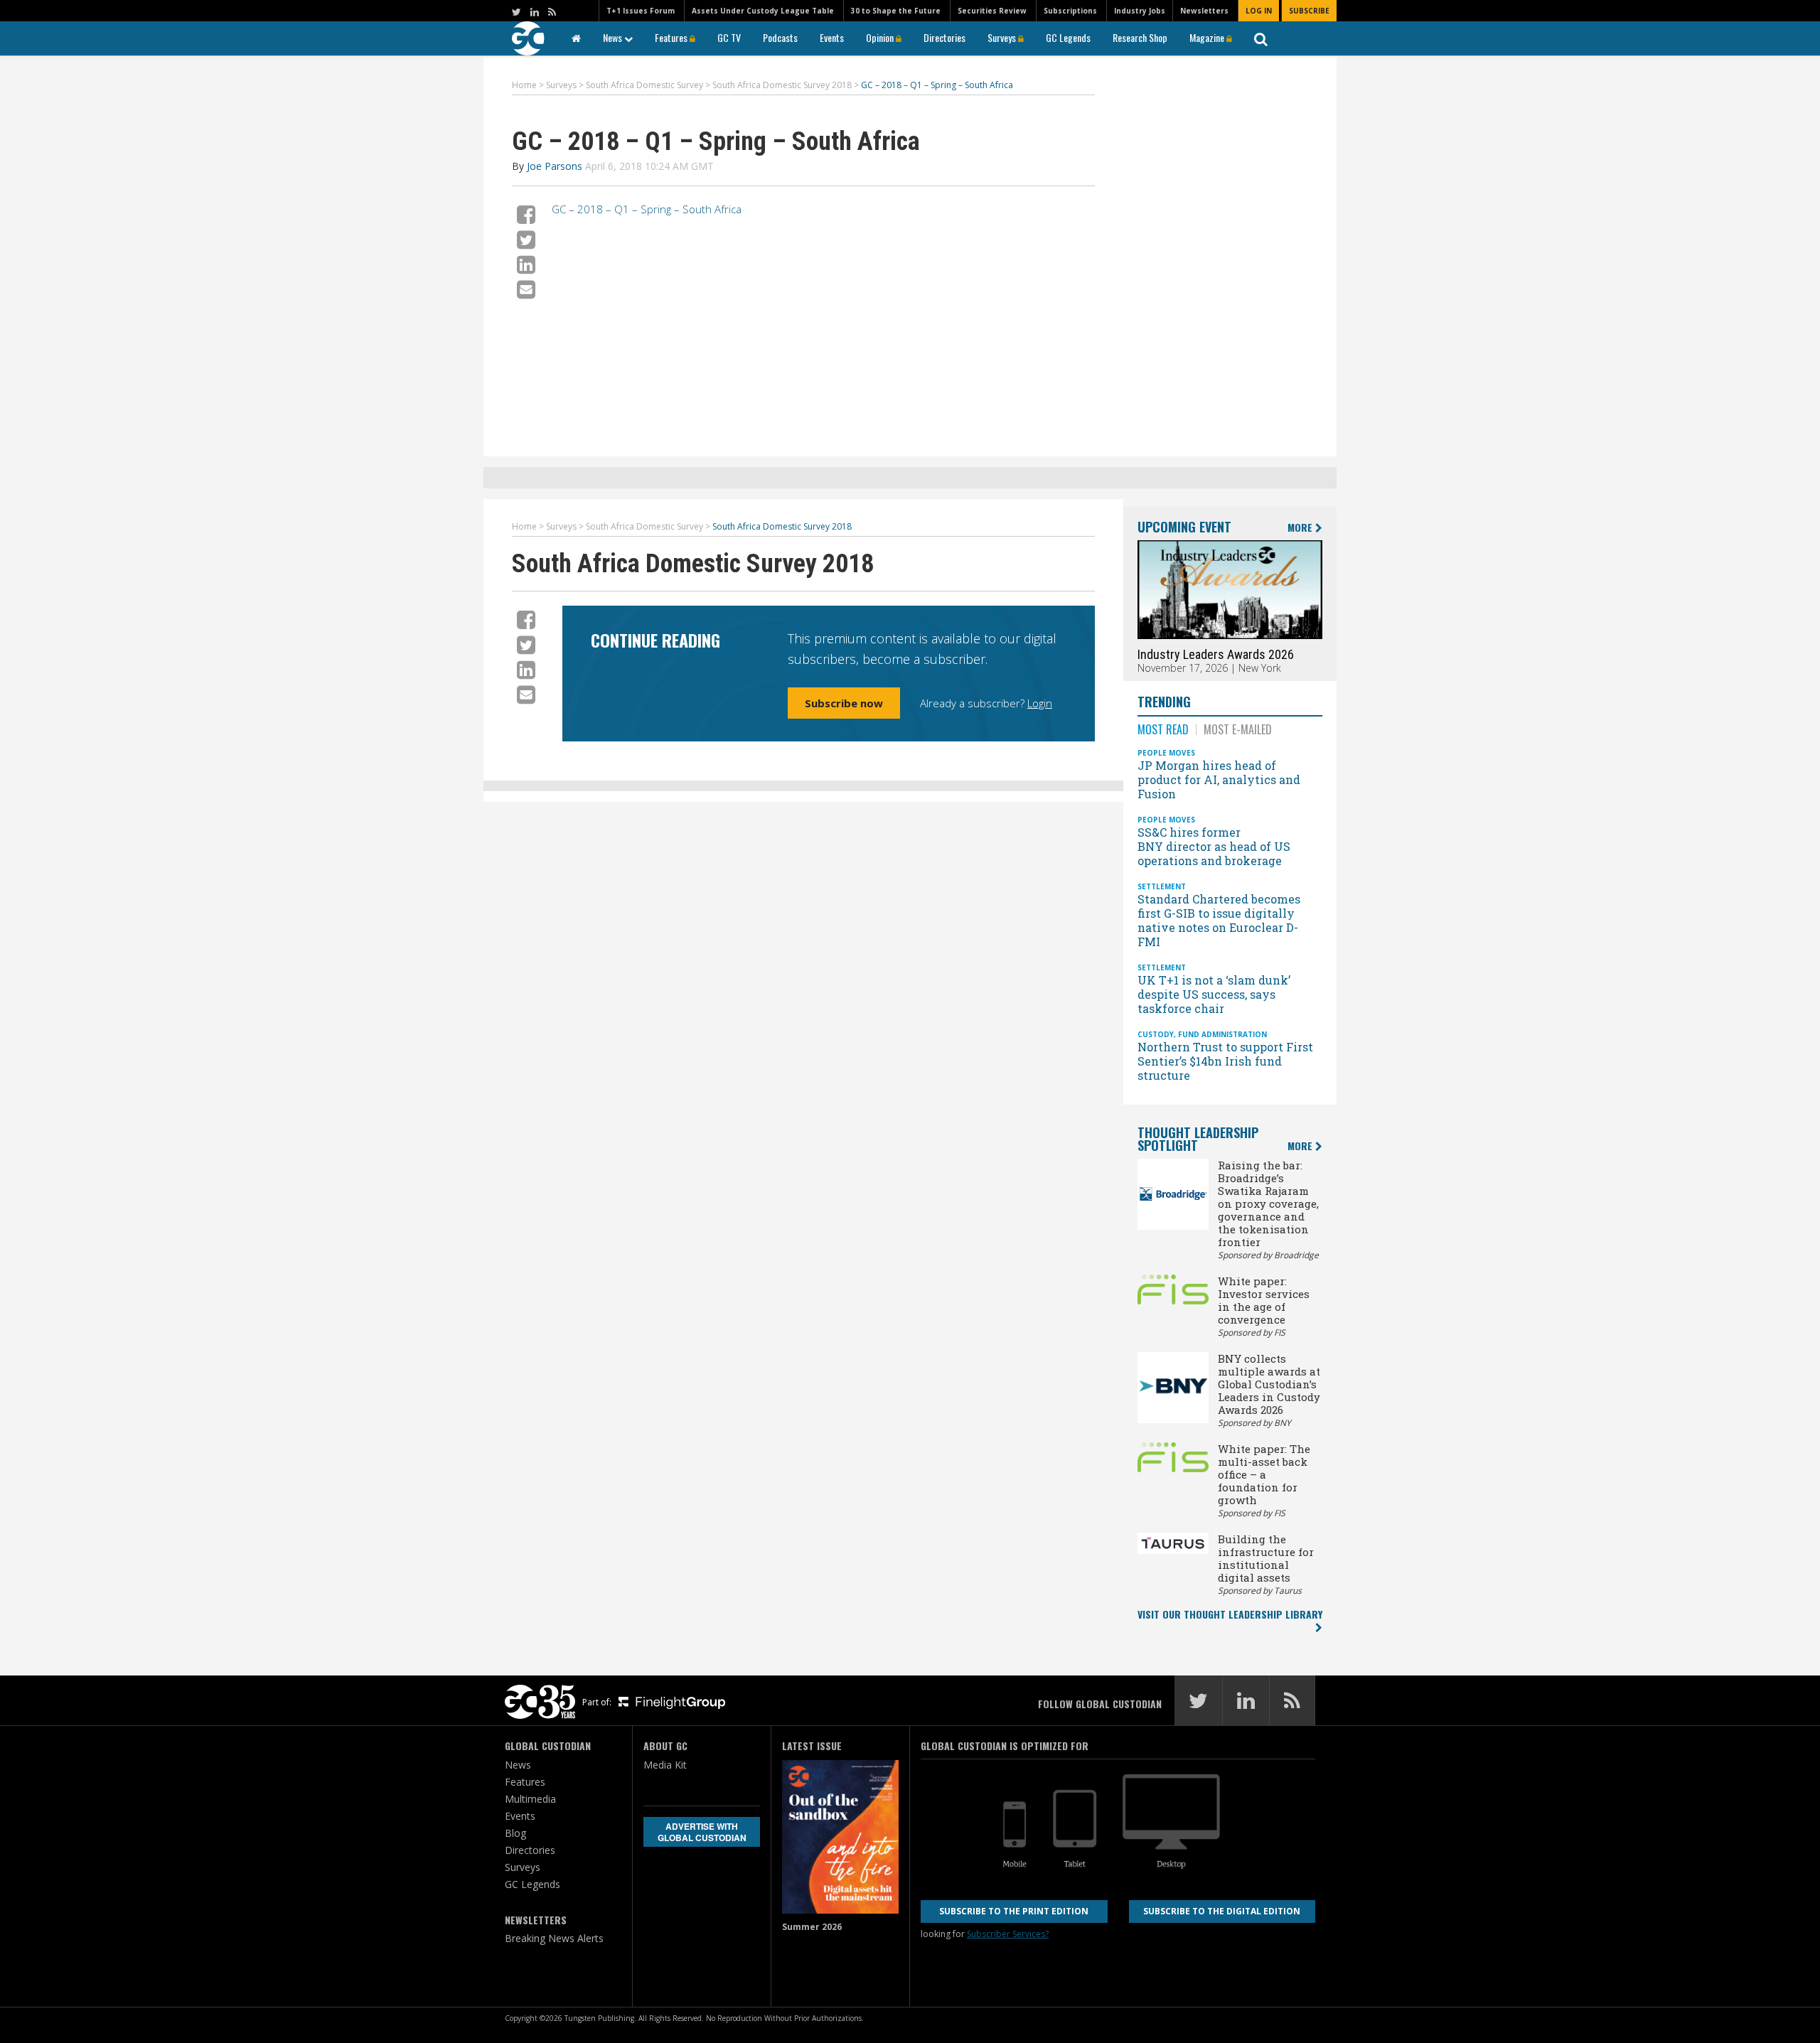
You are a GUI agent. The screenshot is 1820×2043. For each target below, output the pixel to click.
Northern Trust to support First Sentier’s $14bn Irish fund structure (1225, 1061)
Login (1040, 703)
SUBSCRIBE (1309, 11)
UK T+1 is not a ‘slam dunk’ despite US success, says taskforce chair (1214, 994)
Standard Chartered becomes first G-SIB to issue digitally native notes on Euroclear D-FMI (1219, 920)
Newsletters (1204, 11)
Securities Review (992, 11)
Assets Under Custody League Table (763, 11)
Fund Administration (1222, 1034)
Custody (1156, 1034)
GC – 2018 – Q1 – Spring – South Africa (647, 209)
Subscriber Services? (1008, 1934)
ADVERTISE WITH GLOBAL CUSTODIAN (702, 1832)
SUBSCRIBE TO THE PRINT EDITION (1014, 1911)
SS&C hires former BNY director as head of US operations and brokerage (1214, 846)
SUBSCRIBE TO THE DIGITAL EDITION (1222, 1911)
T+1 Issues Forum (641, 11)
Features (672, 37)
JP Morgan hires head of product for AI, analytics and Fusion (1219, 779)
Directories (944, 37)
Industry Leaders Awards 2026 (1216, 654)
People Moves (1166, 753)
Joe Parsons (555, 166)
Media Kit (665, 1765)
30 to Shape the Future (896, 11)
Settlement (1162, 886)
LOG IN (1259, 11)
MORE (1301, 528)
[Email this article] (526, 289)
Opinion (881, 37)
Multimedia (530, 1799)
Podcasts (780, 37)
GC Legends (1068, 37)
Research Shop (1140, 37)
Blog (515, 1833)
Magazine (1208, 37)
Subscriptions (1070, 11)
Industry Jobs (1140, 11)
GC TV (729, 37)
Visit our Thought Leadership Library (1230, 1614)
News (614, 37)
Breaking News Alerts (554, 1938)
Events (832, 37)
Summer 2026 (812, 1927)
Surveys (1003, 37)
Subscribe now (844, 703)
